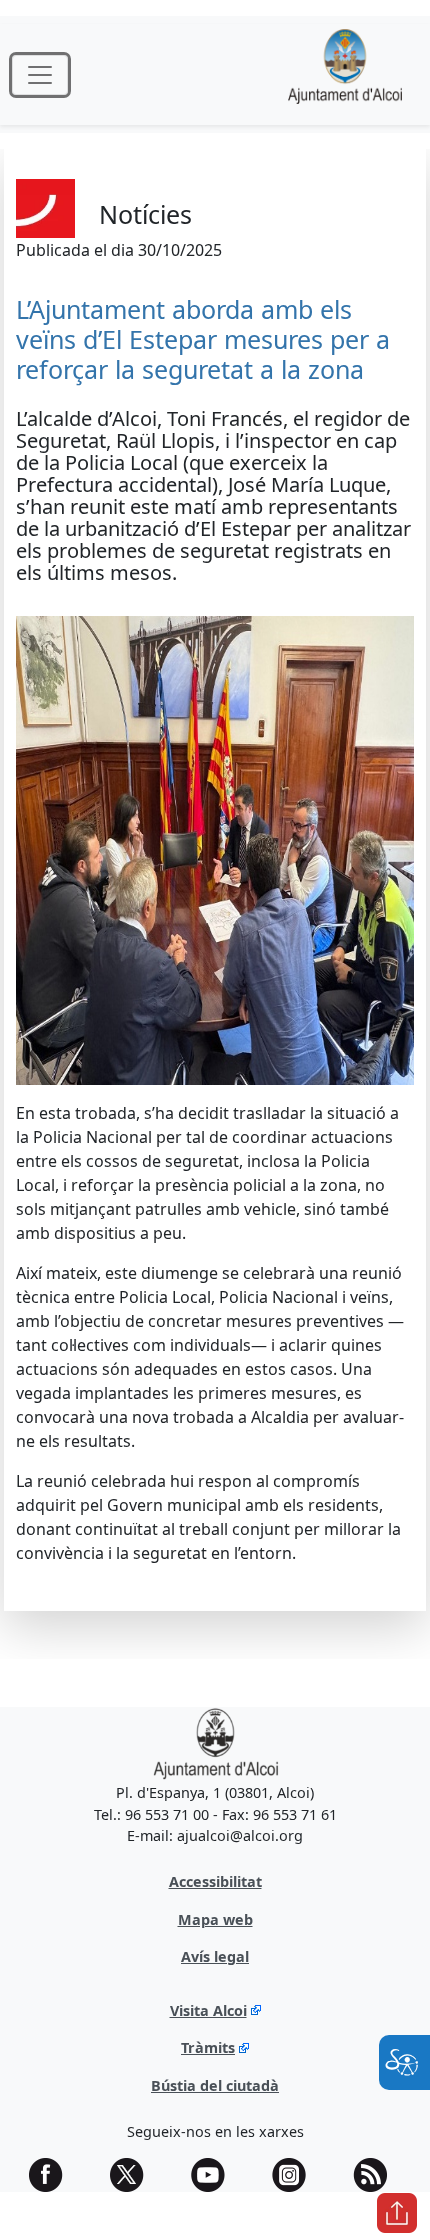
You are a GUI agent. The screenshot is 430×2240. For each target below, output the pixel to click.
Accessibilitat (215, 1881)
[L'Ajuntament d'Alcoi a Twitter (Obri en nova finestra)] (134, 2175)
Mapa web (215, 1919)
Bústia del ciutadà (215, 2085)
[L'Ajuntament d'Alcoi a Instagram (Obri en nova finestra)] (296, 2175)
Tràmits (208, 2047)
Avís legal (215, 1956)
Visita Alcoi (208, 2010)
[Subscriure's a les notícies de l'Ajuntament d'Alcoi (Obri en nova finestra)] (377, 2175)
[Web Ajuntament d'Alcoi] (215, 1743)
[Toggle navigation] (40, 75)
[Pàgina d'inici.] (345, 74)
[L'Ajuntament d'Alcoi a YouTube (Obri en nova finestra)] (215, 2175)
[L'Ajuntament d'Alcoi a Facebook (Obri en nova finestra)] (53, 2175)
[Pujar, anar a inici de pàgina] (397, 2213)
